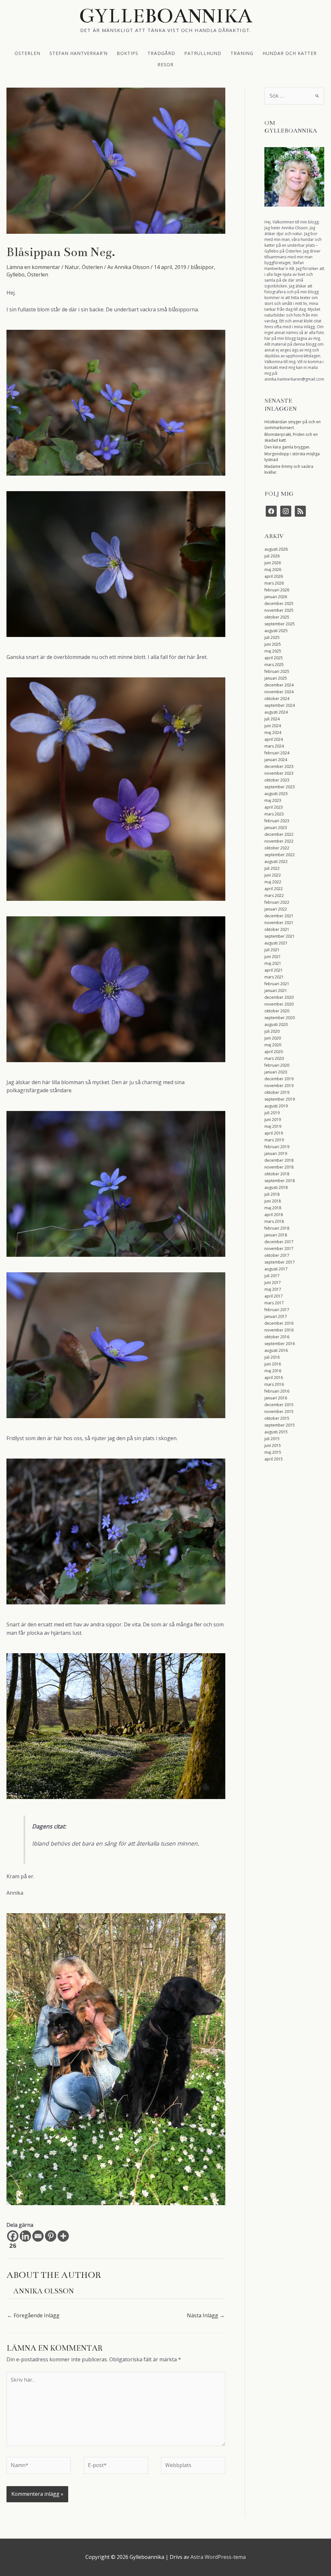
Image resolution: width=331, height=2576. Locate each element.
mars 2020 (274, 1058)
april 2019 (274, 1133)
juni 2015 (273, 1445)
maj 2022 (273, 882)
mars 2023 (274, 814)
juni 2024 (273, 726)
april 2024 (274, 739)
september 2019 (280, 1099)
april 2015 (274, 1459)
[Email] (38, 2236)
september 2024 (280, 705)
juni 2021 (273, 957)
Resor (165, 64)
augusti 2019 (276, 1106)
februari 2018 (277, 1228)
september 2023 (280, 787)
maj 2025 (273, 651)
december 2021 (279, 916)
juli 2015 (272, 1439)
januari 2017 (276, 1316)
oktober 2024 (277, 699)
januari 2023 (276, 828)
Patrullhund (203, 53)
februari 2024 (277, 753)
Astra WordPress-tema (218, 2557)
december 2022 (279, 834)
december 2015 (279, 1405)
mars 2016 (274, 1384)
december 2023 (279, 766)
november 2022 (279, 841)
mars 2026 (274, 583)
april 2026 (274, 576)
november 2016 (279, 1330)
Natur (72, 267)
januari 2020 (276, 1072)
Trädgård (161, 53)
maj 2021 (273, 963)
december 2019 (279, 1079)
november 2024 (279, 692)
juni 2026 (273, 563)
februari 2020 (277, 1065)
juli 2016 (272, 1357)
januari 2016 (276, 1398)
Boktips (128, 53)
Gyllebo (16, 275)
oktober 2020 (277, 1011)
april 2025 (274, 658)
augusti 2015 (276, 1432)
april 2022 (274, 889)
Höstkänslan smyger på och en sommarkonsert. (293, 425)
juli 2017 (272, 1276)
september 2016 (280, 1344)
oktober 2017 (277, 1255)
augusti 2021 (276, 943)
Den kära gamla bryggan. (287, 447)
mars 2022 (274, 895)
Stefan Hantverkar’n (79, 53)
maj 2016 (273, 1371)
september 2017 (280, 1262)
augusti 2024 (276, 712)
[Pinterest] (51, 2236)
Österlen (27, 53)
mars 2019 (274, 1140)
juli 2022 (272, 868)
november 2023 (279, 773)
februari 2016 (277, 1391)
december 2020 (279, 997)
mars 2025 (274, 665)
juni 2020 (273, 1038)
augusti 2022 (276, 862)
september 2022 (280, 855)
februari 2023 (277, 821)
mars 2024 (274, 746)
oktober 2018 (277, 1174)
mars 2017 (274, 1303)
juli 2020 (272, 1031)
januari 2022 (276, 909)
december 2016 (279, 1323)
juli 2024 (272, 719)
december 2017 (279, 1242)
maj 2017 (273, 1289)
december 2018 (279, 1160)
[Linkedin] (25, 2236)
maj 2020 (273, 1045)
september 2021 (280, 936)
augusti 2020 (276, 1024)
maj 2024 (273, 733)
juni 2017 (273, 1283)
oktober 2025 (277, 617)
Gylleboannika (166, 16)
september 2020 (280, 1018)
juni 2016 (273, 1364)
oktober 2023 (277, 780)
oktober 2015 (277, 1418)
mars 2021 (274, 977)
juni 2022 (273, 875)
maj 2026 (273, 570)
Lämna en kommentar (33, 267)
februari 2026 (277, 590)
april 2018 (274, 1215)
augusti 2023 (276, 794)
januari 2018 (276, 1235)
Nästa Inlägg (206, 2315)
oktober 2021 (277, 929)
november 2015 (279, 1412)
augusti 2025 (276, 631)
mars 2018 (274, 1221)
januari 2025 (276, 678)
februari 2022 (277, 902)
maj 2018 (273, 1208)
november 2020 (279, 1004)
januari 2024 (276, 760)
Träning (242, 53)
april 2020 (274, 1052)
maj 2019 (273, 1126)
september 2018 (280, 1181)
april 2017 (274, 1296)
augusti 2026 (276, 549)
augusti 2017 (276, 1269)
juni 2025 (273, 644)
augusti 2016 (276, 1350)
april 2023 (274, 807)
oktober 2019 (277, 1092)
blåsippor (202, 267)
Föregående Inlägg (33, 2315)
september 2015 (280, 1425)
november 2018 (279, 1167)
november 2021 (279, 923)
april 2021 (274, 970)
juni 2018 (273, 1201)
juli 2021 (272, 950)
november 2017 (279, 1249)
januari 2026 (276, 597)
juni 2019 (273, 1120)
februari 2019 (277, 1147)
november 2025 (279, 610)
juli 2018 (272, 1194)
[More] (63, 2236)
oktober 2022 (277, 848)
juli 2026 (272, 556)
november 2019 (279, 1086)
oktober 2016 (277, 1337)
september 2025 (280, 624)
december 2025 (279, 604)
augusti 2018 (276, 1187)
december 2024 (279, 685)
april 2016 (274, 1378)
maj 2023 (273, 800)
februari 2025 (277, 671)
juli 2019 (272, 1113)
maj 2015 (273, 1452)
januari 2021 (276, 991)
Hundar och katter (290, 53)
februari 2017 (277, 1310)
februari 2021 (277, 984)
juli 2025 (272, 637)
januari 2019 (276, 1153)
